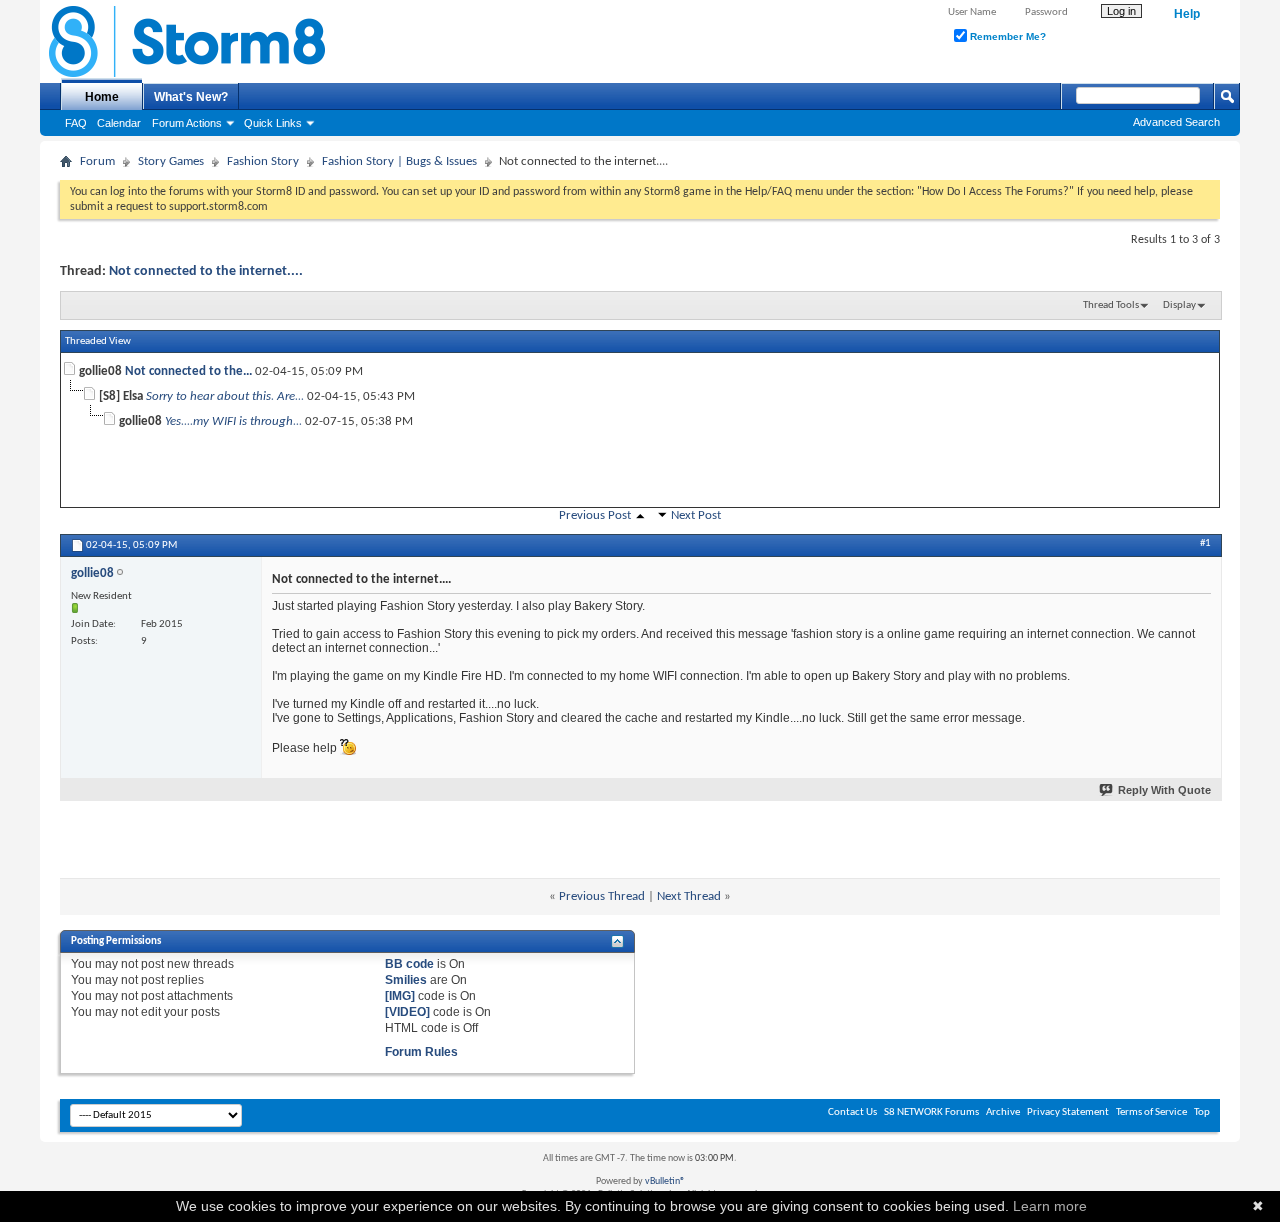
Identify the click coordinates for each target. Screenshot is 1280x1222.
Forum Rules (421, 1052)
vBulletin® (665, 1181)
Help (1187, 14)
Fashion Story (263, 161)
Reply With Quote (1164, 790)
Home (102, 97)
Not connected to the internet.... (206, 271)
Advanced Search (1176, 122)
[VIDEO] (407, 1012)
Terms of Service (1151, 1112)
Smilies (406, 980)
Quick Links (273, 123)
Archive (1003, 1112)
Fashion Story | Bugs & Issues (399, 161)
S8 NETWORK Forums (931, 1112)
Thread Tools (1111, 305)
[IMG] (400, 996)
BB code (409, 964)
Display (1179, 305)
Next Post (696, 515)
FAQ (76, 123)
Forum (97, 161)
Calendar (119, 123)
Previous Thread (602, 896)
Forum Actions (187, 123)
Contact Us (852, 1112)
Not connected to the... (188, 371)
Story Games (171, 161)
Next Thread (689, 896)
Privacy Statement (1068, 1112)
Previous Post (595, 515)
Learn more (1050, 1206)
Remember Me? (1006, 36)
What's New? (191, 97)
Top (1202, 1112)
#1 (1205, 543)
